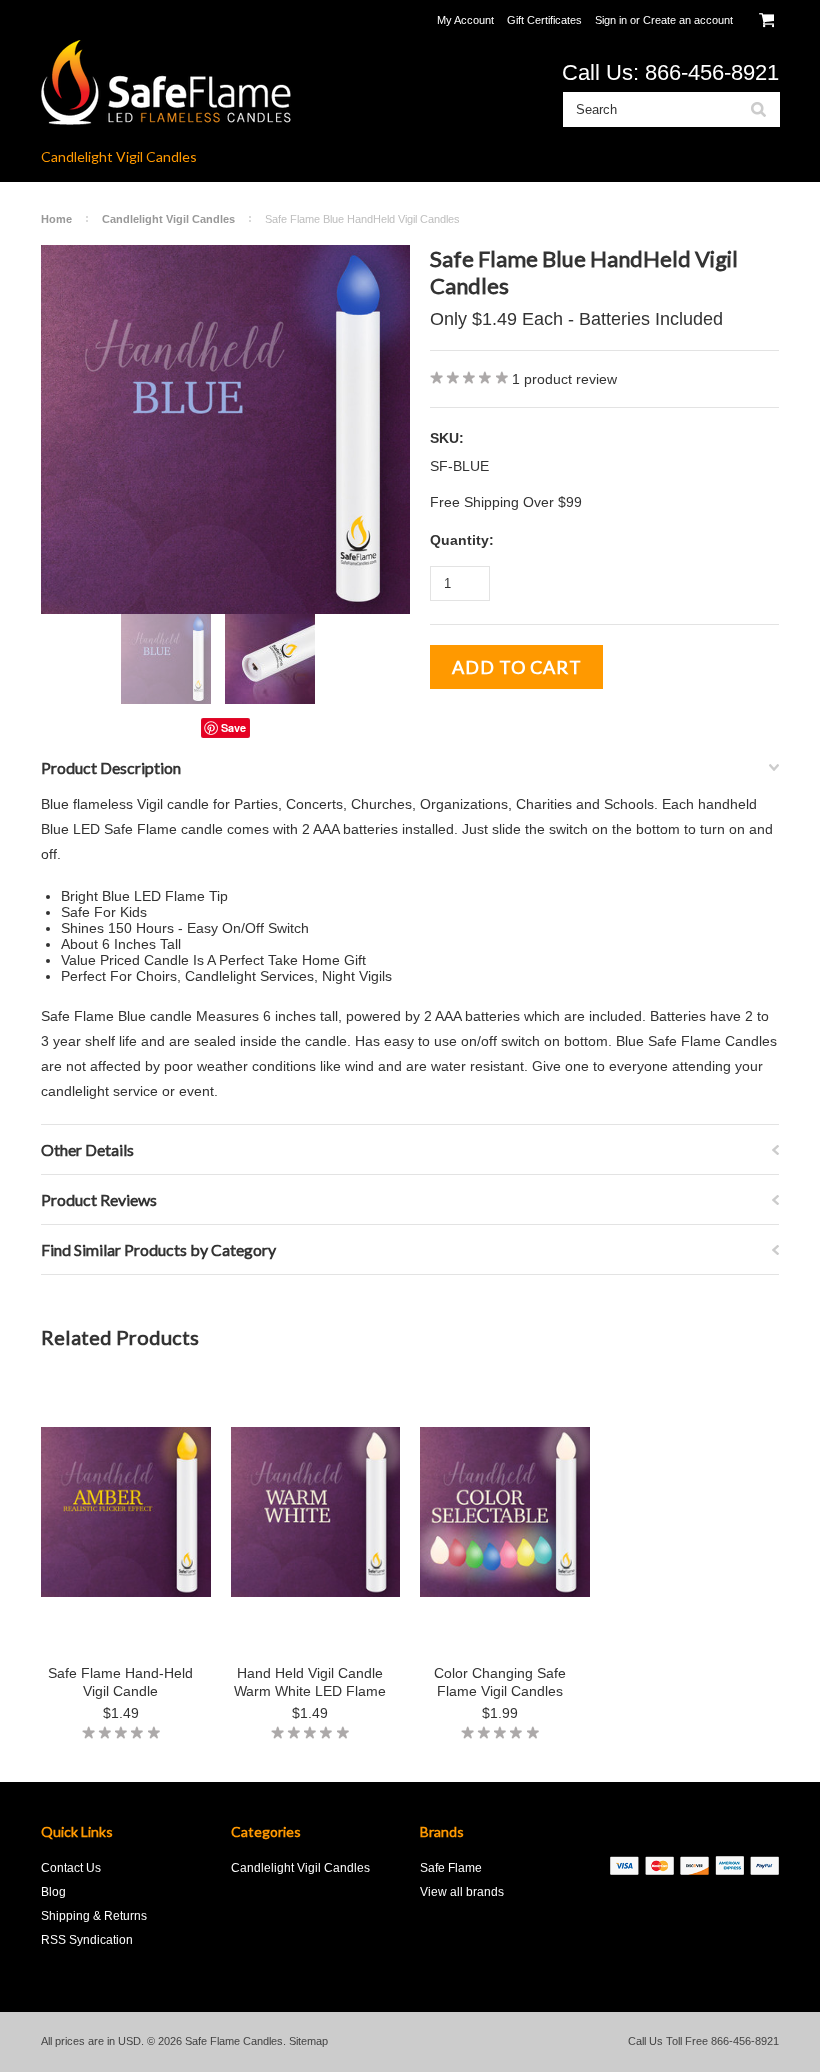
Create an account (688, 20)
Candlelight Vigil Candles (119, 156)
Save (233, 727)
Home (56, 219)
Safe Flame (451, 1868)
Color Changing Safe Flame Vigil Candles (500, 1682)
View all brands (462, 1892)
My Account (465, 20)
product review (564, 379)
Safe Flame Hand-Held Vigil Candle (120, 1682)
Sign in (611, 20)
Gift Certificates (544, 20)
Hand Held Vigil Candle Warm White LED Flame (310, 1682)
